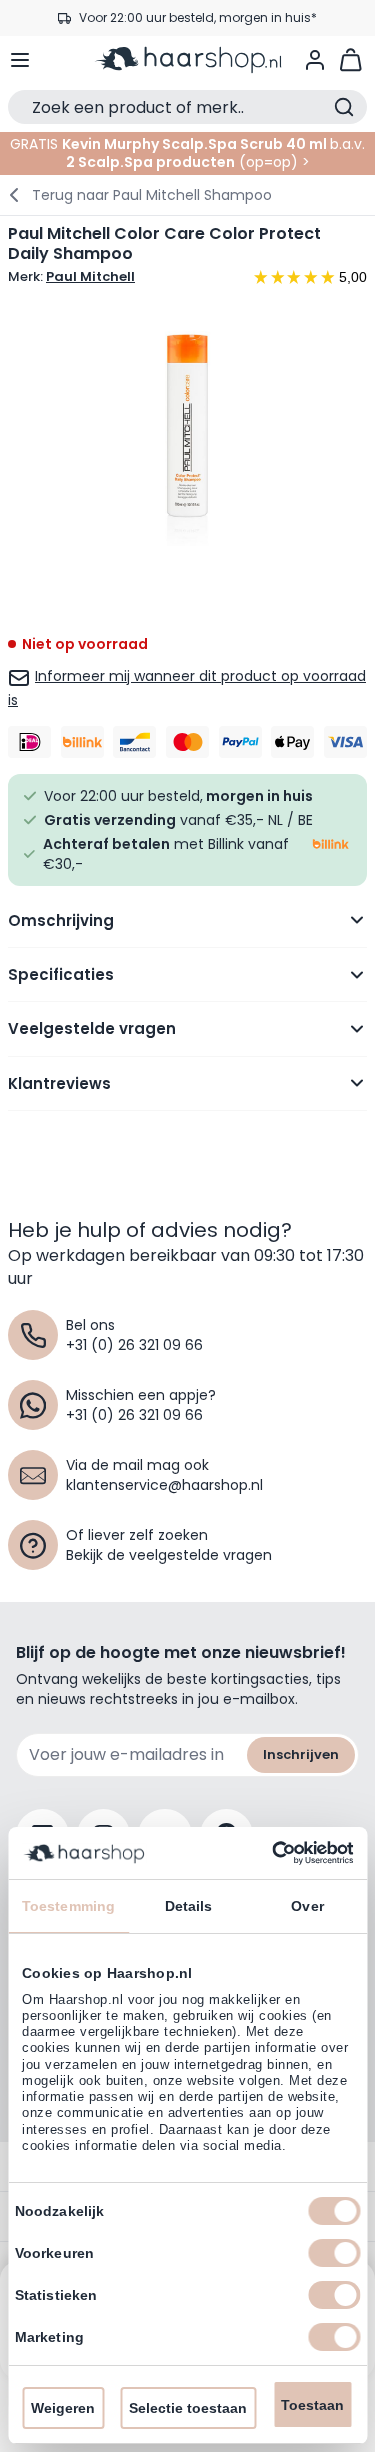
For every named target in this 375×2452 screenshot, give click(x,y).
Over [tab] (307, 1906)
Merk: (71, 277)
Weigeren (63, 2408)
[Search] (344, 107)
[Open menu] (20, 60)
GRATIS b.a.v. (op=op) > (187, 153)
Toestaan (312, 2405)
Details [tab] (189, 1906)
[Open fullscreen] (187, 433)
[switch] (334, 2253)
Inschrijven (301, 1754)
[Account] (315, 60)
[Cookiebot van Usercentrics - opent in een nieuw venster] (268, 1853)
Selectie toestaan (188, 2408)
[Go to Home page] (188, 60)
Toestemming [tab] (68, 1906)
